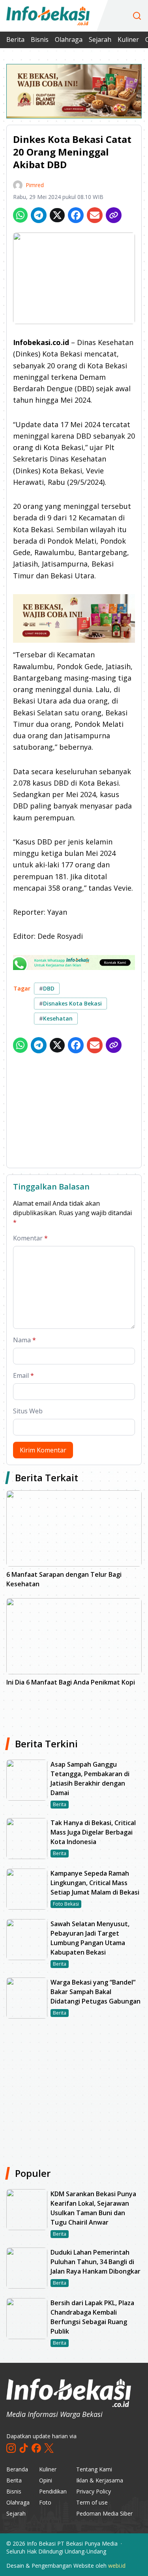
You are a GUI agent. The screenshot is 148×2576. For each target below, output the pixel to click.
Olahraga (69, 39)
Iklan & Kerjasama (100, 2480)
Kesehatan (56, 1018)
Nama (24, 1340)
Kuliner (128, 39)
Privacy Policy (94, 2491)
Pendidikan (53, 2491)
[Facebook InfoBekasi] (36, 2448)
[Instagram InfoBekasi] (11, 2448)
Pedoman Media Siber (104, 2513)
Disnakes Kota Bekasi (70, 1003)
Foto (45, 2502)
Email (23, 1375)
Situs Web (28, 1411)
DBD (47, 988)
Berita (15, 39)
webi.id (117, 2566)
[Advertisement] (74, 1112)
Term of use (92, 2502)
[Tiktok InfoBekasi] (24, 2448)
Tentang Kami (94, 2469)
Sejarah (100, 39)
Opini (46, 2480)
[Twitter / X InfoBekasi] (49, 2448)
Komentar (30, 1238)
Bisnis (40, 39)
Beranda (17, 2469)
